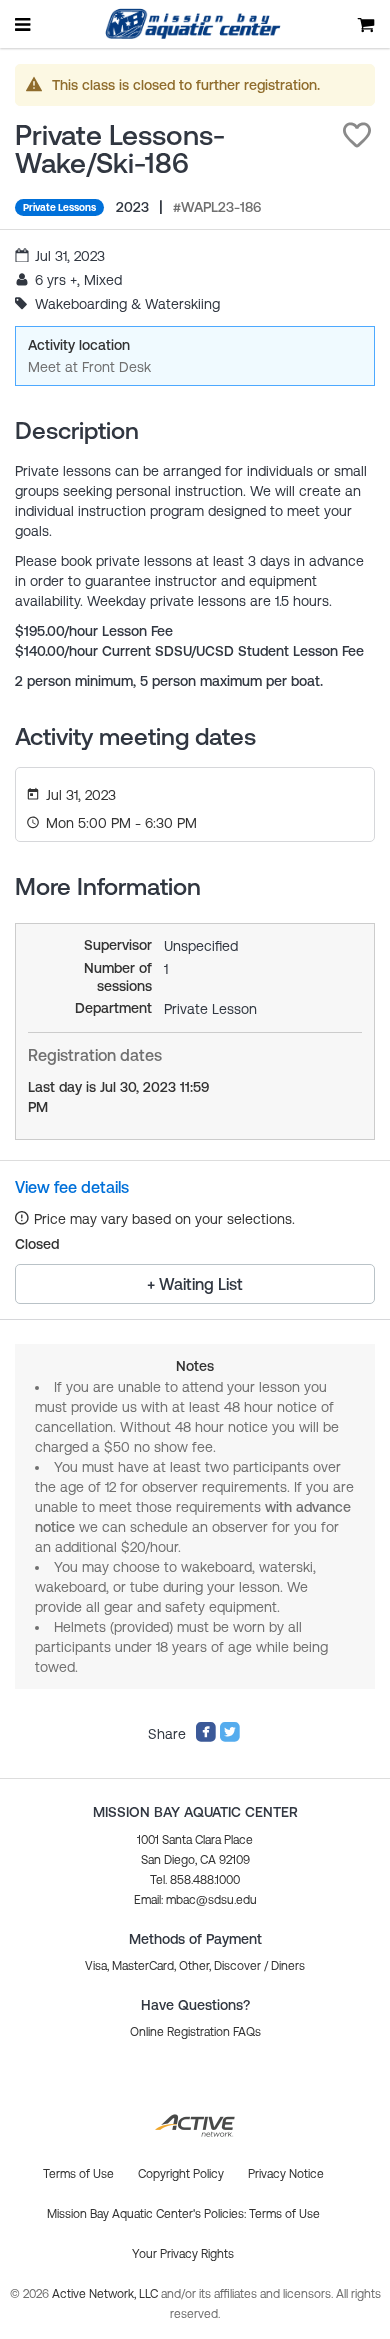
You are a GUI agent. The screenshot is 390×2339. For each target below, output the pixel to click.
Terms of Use (284, 2214)
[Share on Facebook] (206, 1738)
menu (24, 24)
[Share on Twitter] (230, 1738)
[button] (357, 135)
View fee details (72, 1187)
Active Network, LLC (106, 2294)
